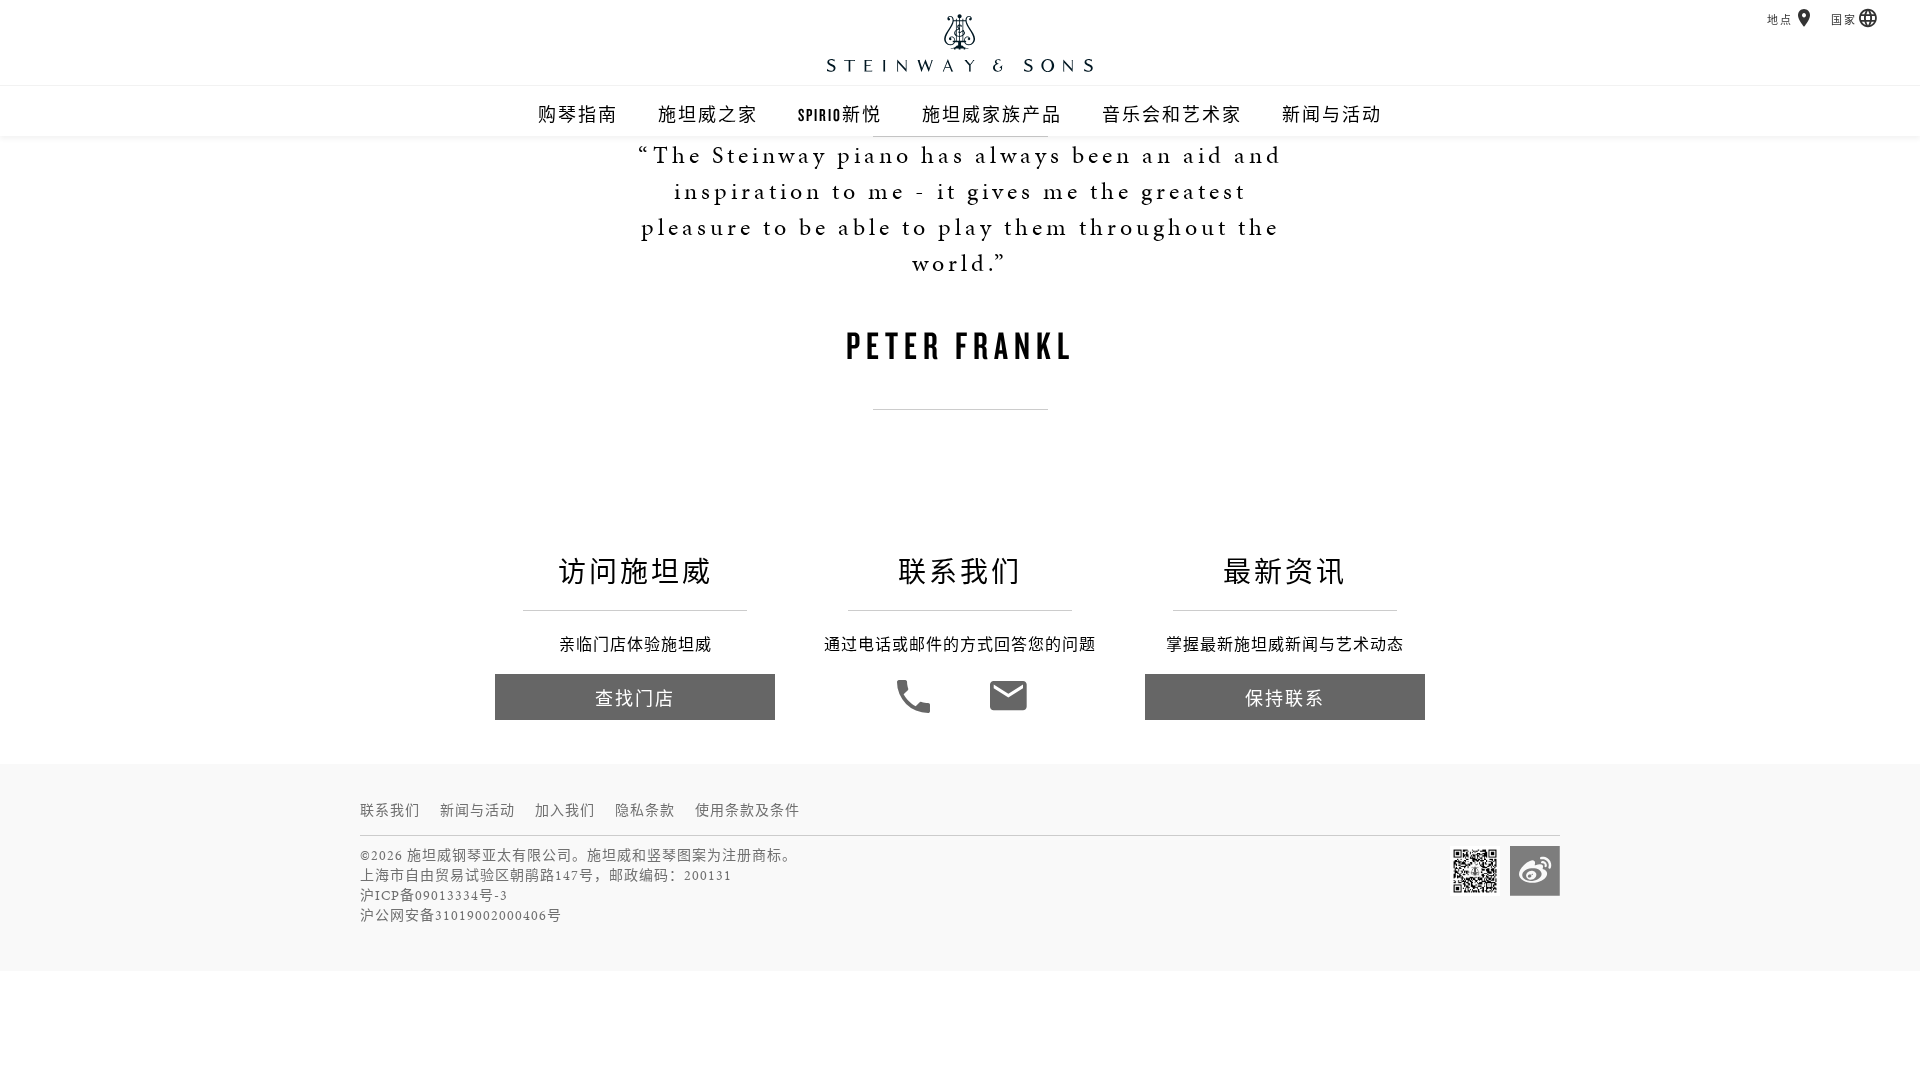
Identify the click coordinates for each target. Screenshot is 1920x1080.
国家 (1844, 20)
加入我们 (565, 810)
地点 (1780, 20)
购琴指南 (578, 114)
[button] (1804, 18)
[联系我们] (1007, 710)
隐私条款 (645, 810)
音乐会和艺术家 (1172, 114)
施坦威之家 (708, 114)
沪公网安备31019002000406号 (461, 915)
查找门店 (635, 698)
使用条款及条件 (747, 810)
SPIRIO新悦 (840, 114)
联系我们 (390, 810)
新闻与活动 (1332, 114)
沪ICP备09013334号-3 (434, 895)
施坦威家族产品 (992, 114)
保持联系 (1285, 698)
